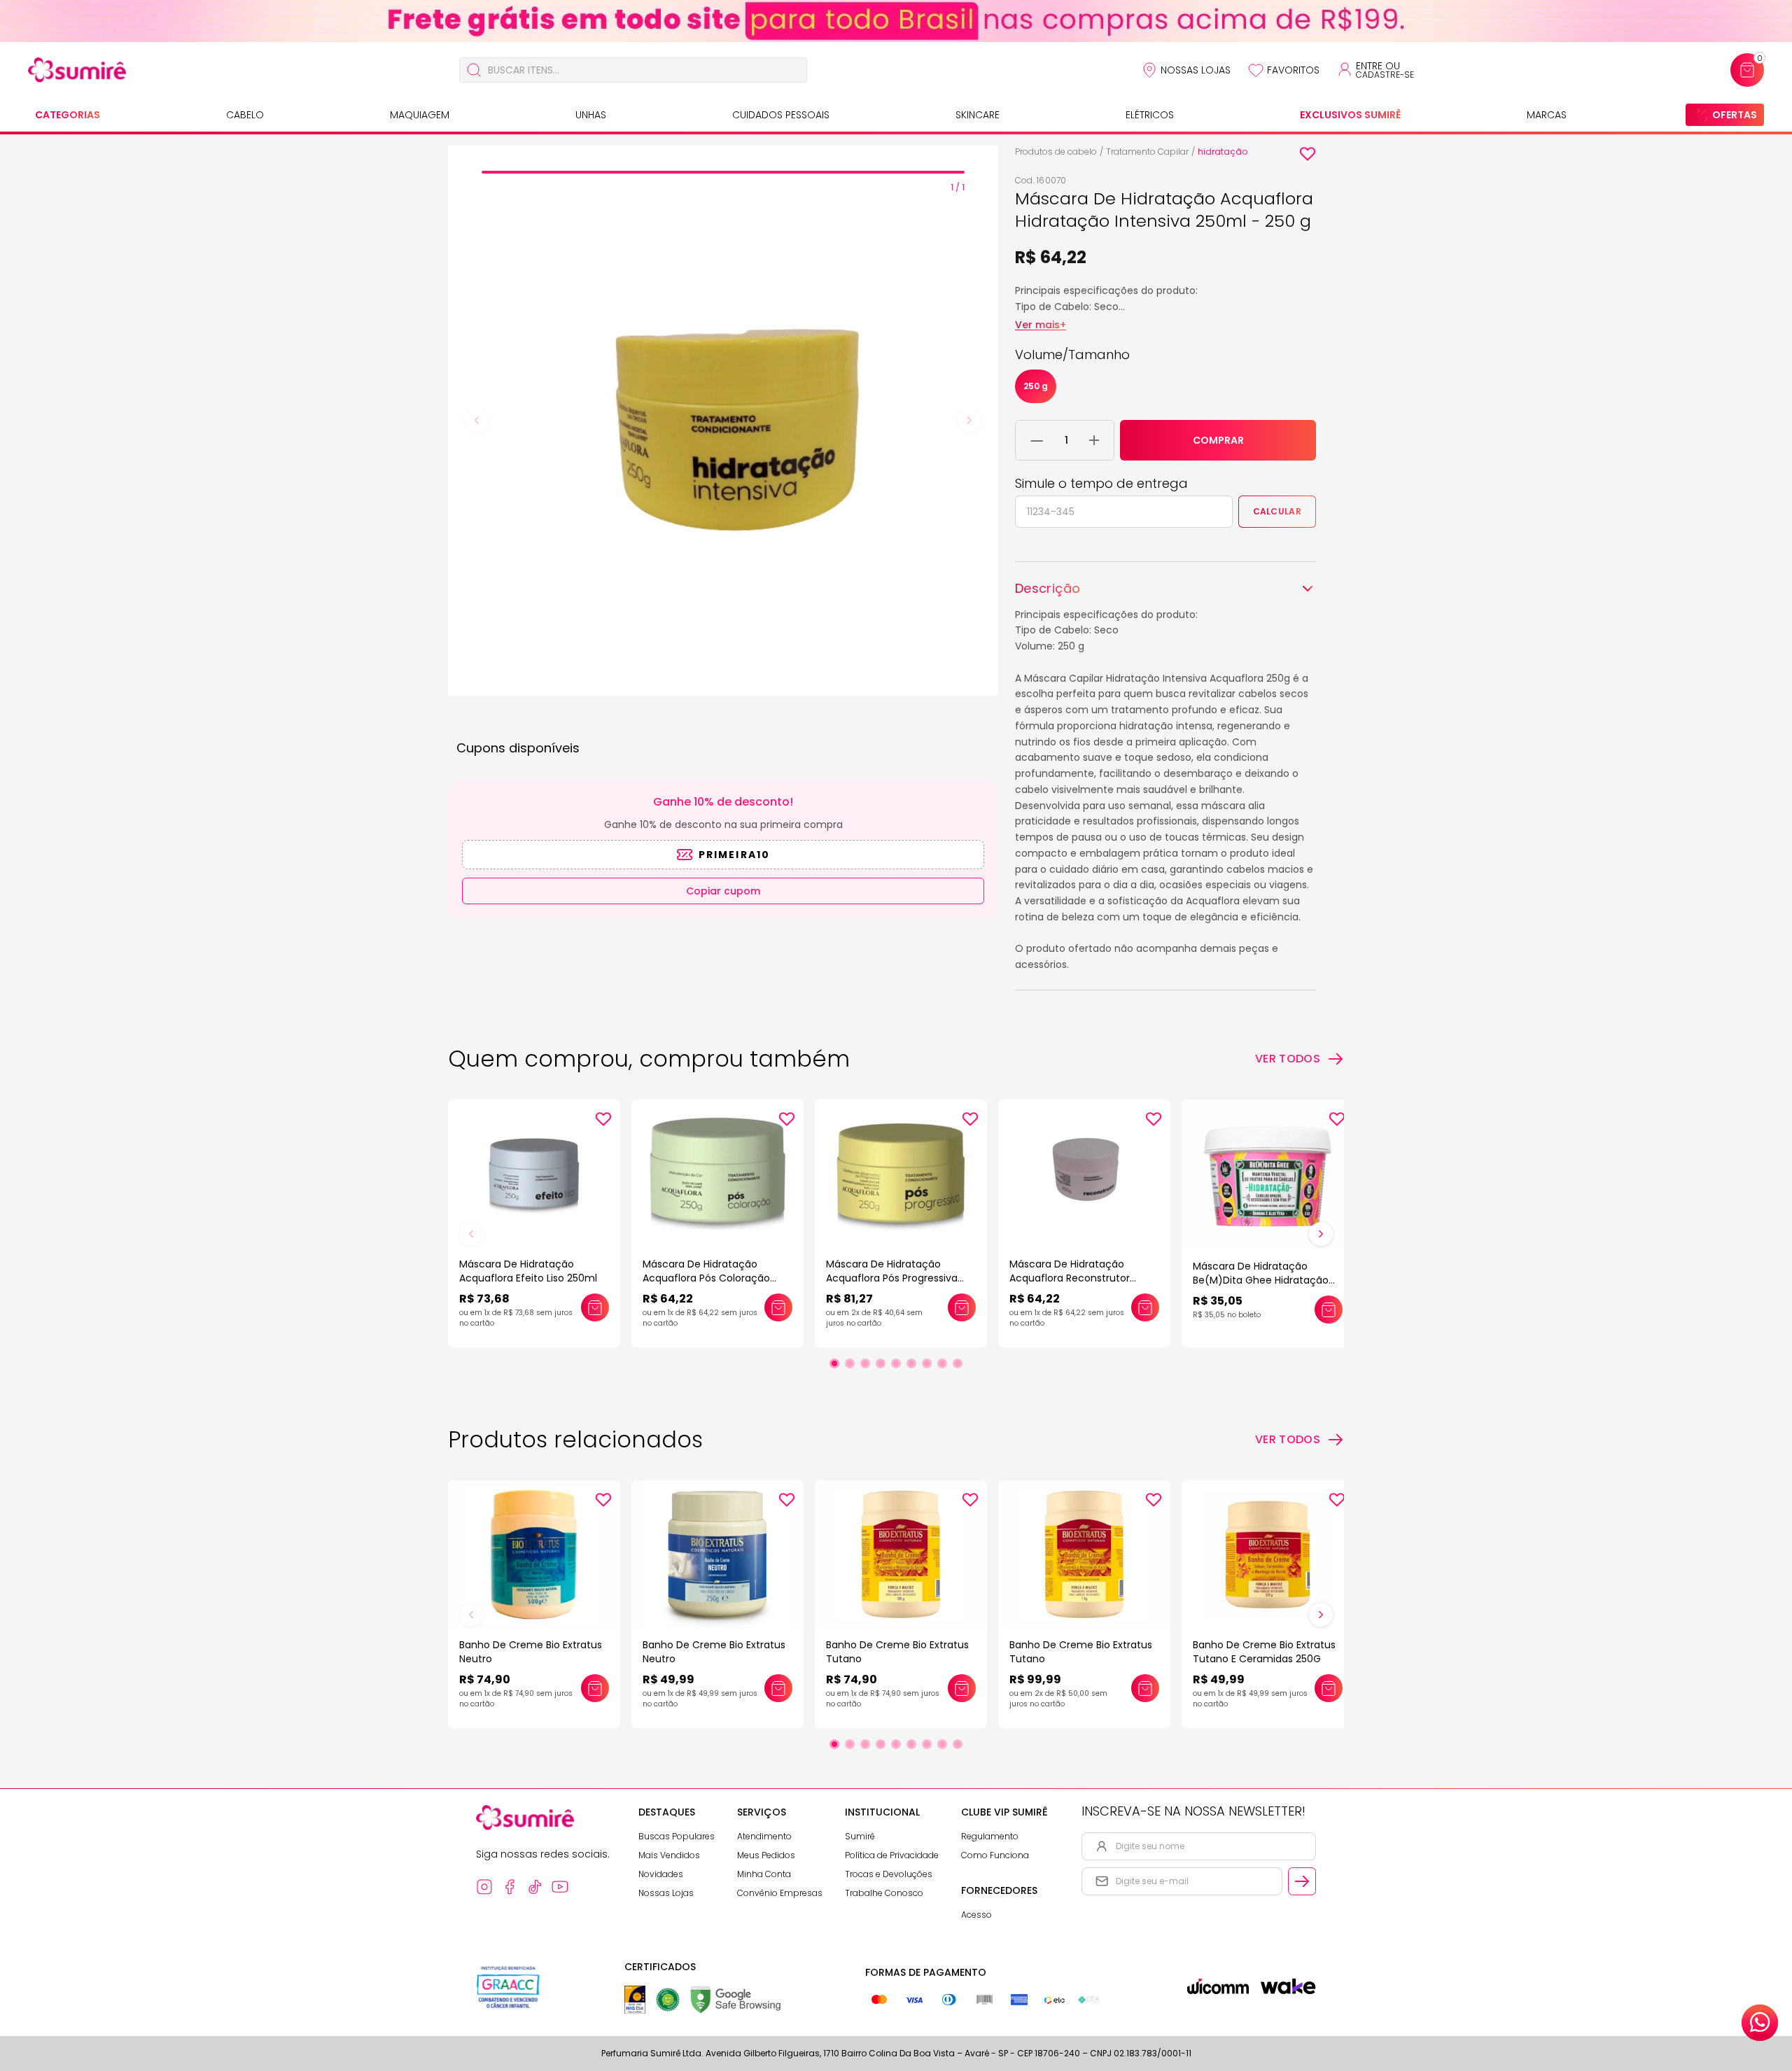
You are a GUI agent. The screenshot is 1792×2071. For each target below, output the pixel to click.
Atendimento (764, 1836)
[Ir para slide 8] (942, 1363)
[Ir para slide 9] (958, 1363)
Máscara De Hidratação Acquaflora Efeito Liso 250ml (528, 1271)
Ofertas (1735, 115)
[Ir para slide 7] (927, 1363)
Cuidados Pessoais (781, 115)
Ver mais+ (1041, 325)
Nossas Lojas (1196, 70)
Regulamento (990, 1836)
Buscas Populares (677, 1836)
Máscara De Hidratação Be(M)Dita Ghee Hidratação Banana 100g (1261, 1280)
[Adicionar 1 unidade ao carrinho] (1094, 440)
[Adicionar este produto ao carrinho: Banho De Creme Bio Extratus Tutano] (962, 1688)
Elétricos (1150, 115)
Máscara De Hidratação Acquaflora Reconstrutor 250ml (1070, 1278)
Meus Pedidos (766, 1855)
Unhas (591, 115)
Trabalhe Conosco (884, 1893)
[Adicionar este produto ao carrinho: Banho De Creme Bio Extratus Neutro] (595, 1688)
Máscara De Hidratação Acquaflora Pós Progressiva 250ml (892, 1278)
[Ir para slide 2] (850, 1363)
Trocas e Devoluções (889, 1874)
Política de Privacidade (892, 1855)
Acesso (976, 1915)
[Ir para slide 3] (865, 1363)
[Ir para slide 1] (834, 1363)
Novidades (661, 1874)
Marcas (1547, 115)
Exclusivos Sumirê (1350, 115)
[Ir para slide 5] (896, 1363)
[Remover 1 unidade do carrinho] (1037, 440)
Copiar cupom (723, 891)
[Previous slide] (477, 421)
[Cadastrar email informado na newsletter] (1302, 1881)
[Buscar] (474, 70)
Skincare (978, 115)
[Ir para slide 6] (911, 1363)
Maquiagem (420, 115)
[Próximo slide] (1321, 1234)
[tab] (723, 172)
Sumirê (860, 1836)
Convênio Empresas (780, 1893)
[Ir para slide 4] (881, 1363)
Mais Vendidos (669, 1855)
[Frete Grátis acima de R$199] (896, 21)
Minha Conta (764, 1874)
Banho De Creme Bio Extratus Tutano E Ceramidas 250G (1264, 1652)
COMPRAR (1218, 440)
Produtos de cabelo (1056, 152)
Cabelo (245, 115)
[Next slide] (969, 421)
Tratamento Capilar (1147, 152)
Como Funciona (995, 1855)
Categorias (68, 115)
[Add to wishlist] (1308, 154)
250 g (1036, 386)
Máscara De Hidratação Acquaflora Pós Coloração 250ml (706, 1278)
